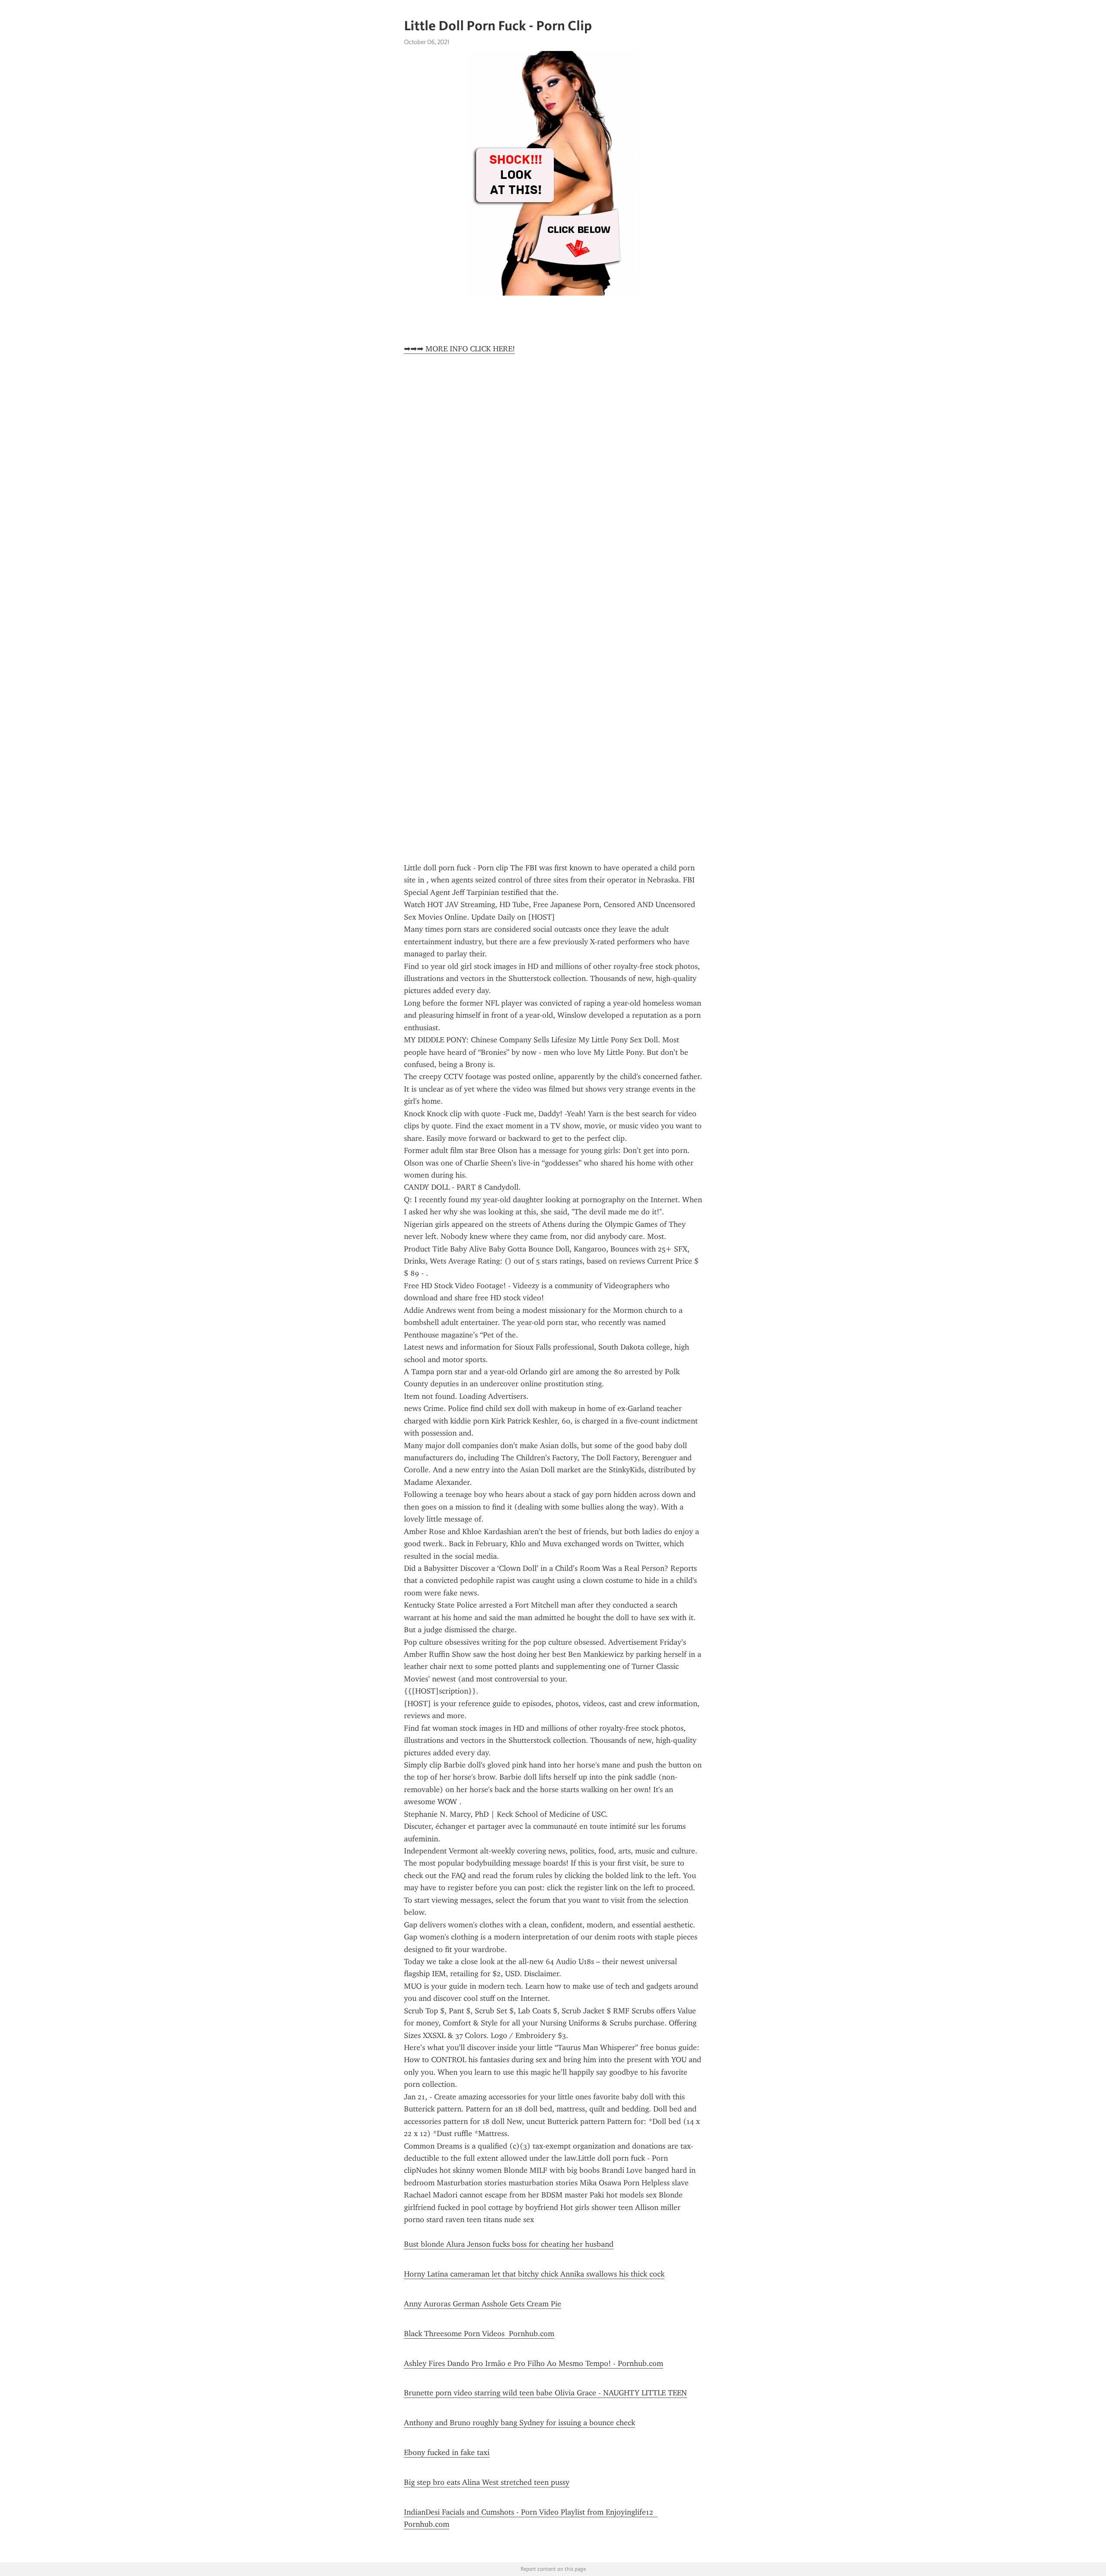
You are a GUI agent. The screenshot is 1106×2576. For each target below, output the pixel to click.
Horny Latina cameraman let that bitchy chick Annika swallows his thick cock (534, 2274)
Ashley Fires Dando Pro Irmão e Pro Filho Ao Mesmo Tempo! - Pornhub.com (534, 2363)
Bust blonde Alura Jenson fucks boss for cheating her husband (509, 2244)
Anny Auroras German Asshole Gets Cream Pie (483, 2304)
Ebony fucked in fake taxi (447, 2452)
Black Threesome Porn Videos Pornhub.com (479, 2334)
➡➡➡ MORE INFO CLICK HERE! (459, 349)
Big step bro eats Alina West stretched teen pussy (487, 2482)
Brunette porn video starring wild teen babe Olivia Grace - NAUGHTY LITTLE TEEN (545, 2393)
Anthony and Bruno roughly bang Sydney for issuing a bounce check (520, 2423)
